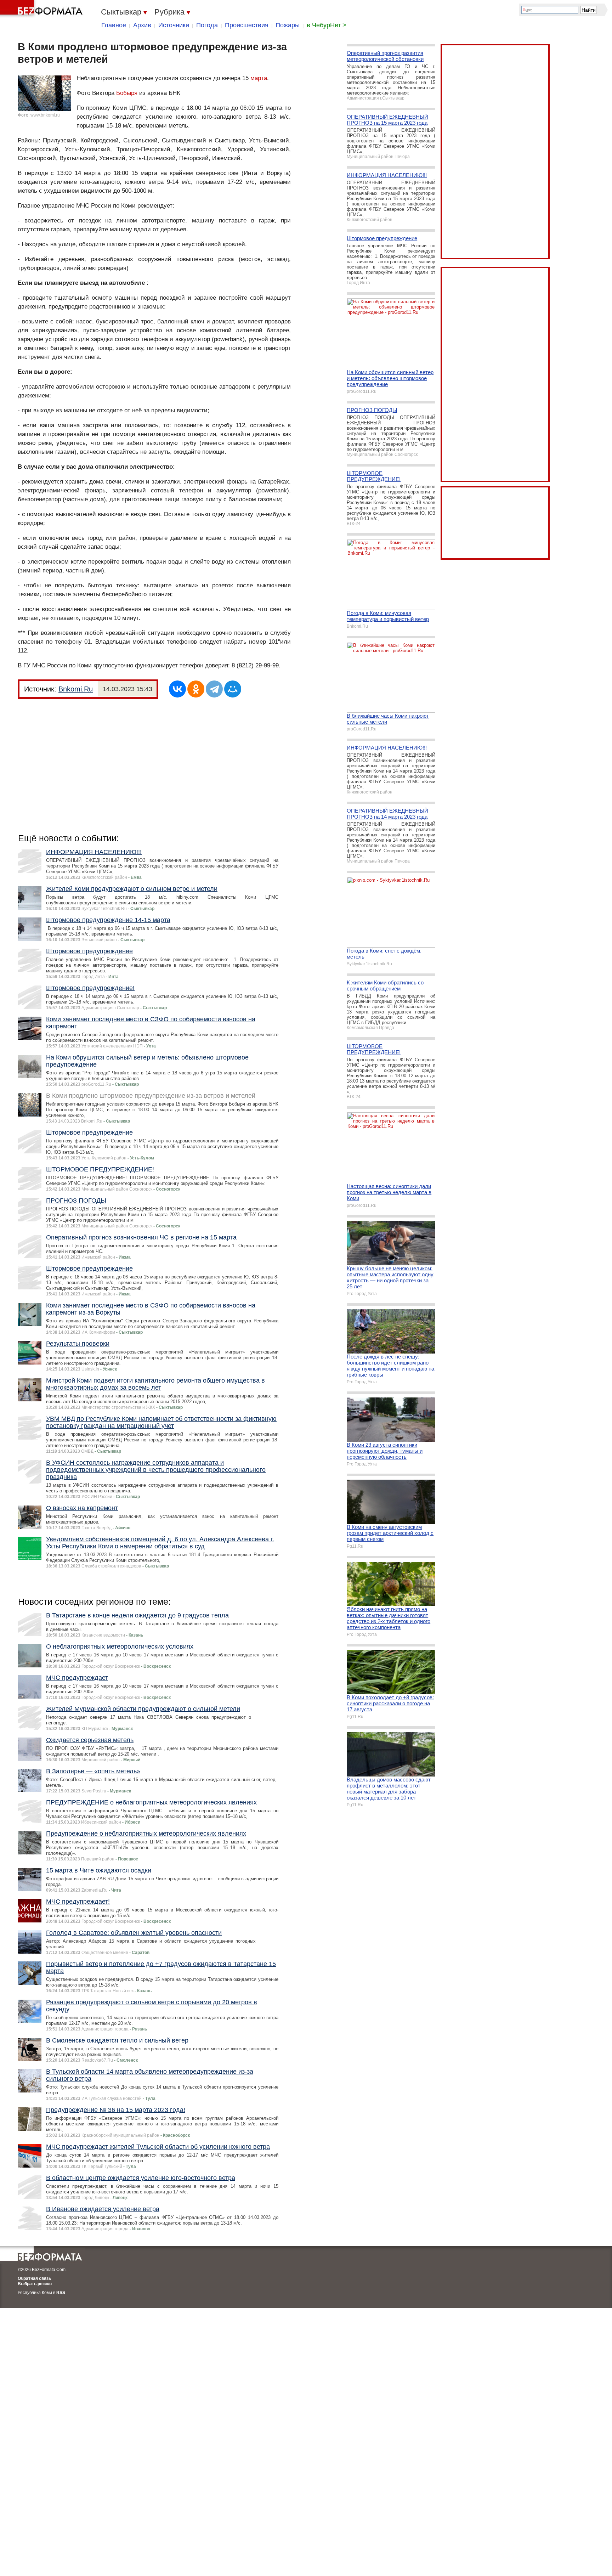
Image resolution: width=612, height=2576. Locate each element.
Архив (142, 25)
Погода (207, 25)
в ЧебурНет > (327, 25)
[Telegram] (214, 689)
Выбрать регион (35, 2284)
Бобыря (127, 93)
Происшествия (247, 25)
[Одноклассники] (196, 689)
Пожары (288, 25)
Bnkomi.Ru (76, 689)
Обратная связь (34, 2278)
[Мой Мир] (233, 689)
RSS (61, 2293)
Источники (174, 25)
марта (259, 78)
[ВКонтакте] (177, 689)
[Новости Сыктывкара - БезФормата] (42, 9)
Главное (114, 25)
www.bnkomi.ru (45, 115)
